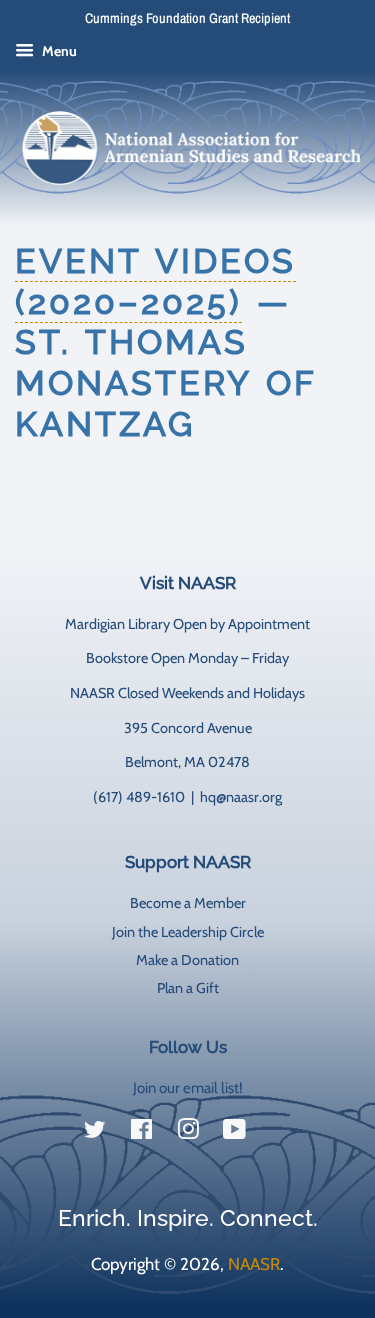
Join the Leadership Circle (188, 932)
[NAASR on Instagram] (188, 1133)
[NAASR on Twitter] (95, 1133)
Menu (58, 51)
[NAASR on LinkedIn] (281, 1134)
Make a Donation (187, 960)
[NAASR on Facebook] (141, 1133)
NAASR (254, 1264)
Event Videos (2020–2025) (155, 281)
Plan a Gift (188, 988)
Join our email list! (188, 1088)
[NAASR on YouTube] (234, 1133)
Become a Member (188, 903)
